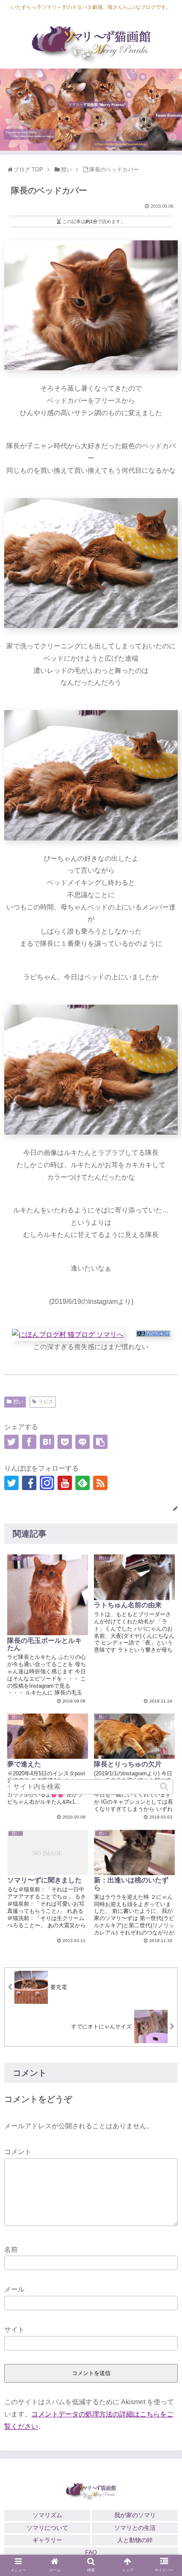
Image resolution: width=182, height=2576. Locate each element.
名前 (11, 2250)
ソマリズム (47, 2515)
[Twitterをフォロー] (11, 1483)
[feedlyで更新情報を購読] (83, 1483)
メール (14, 2289)
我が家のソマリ (135, 2515)
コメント (18, 2152)
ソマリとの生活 (135, 2528)
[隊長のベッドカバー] (47, 1442)
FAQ (91, 2552)
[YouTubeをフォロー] (65, 1483)
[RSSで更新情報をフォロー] (100, 1483)
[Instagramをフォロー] (47, 1483)
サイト (14, 2329)
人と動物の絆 (135, 2540)
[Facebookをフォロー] (29, 1483)
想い (18, 1402)
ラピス (46, 1402)
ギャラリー (47, 2540)
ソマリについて (47, 2528)
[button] (165, 1787)
